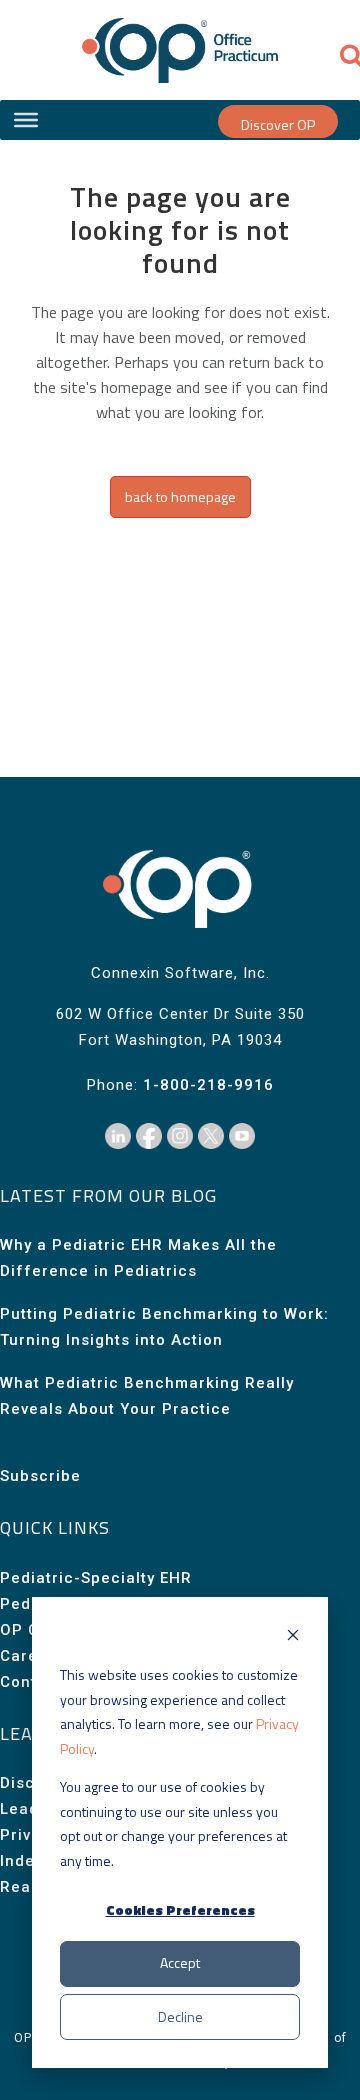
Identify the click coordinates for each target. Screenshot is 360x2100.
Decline (180, 2016)
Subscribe (40, 1476)
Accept (180, 1962)
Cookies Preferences (180, 1909)
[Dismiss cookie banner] (293, 1637)
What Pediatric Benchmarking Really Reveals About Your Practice (147, 1396)
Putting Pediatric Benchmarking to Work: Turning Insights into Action (164, 1327)
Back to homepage (180, 496)
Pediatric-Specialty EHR (96, 1578)
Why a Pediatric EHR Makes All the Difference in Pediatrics (138, 1258)
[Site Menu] (26, 120)
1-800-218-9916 (208, 1085)
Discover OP (278, 124)
